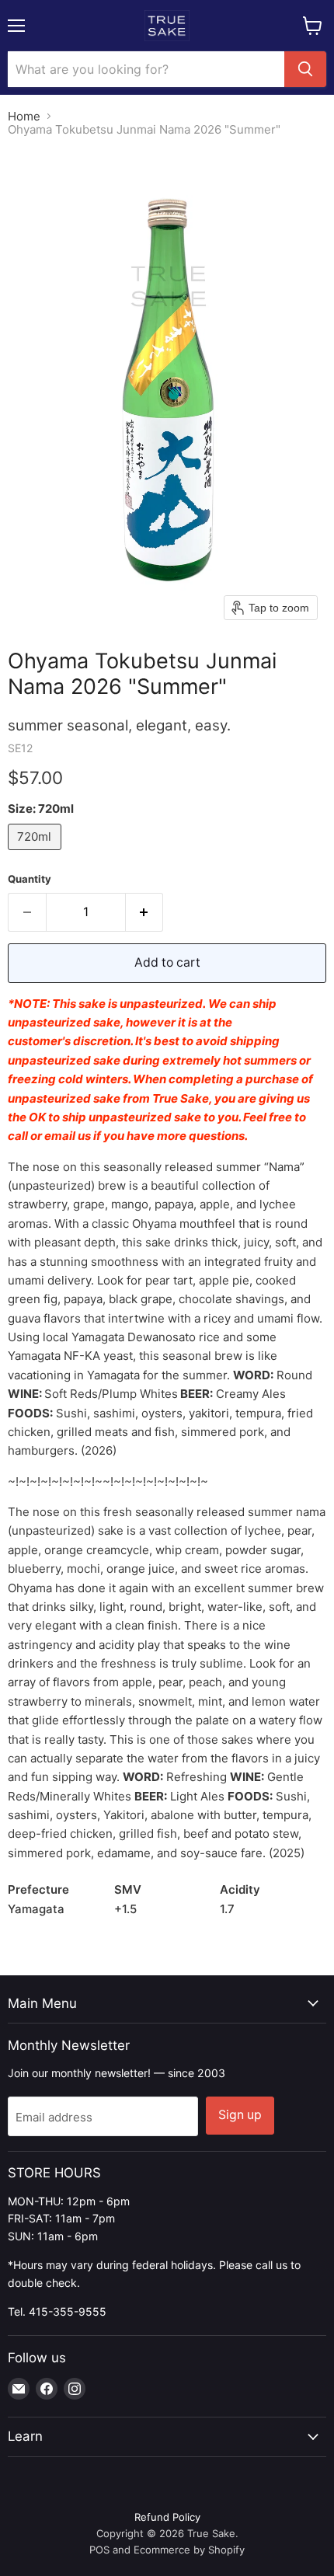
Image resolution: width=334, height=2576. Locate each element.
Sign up (240, 2115)
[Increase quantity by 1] (145, 912)
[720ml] (37, 854)
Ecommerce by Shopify (189, 2550)
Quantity (30, 879)
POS (99, 2550)
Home (24, 116)
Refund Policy (167, 2517)
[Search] (305, 69)
